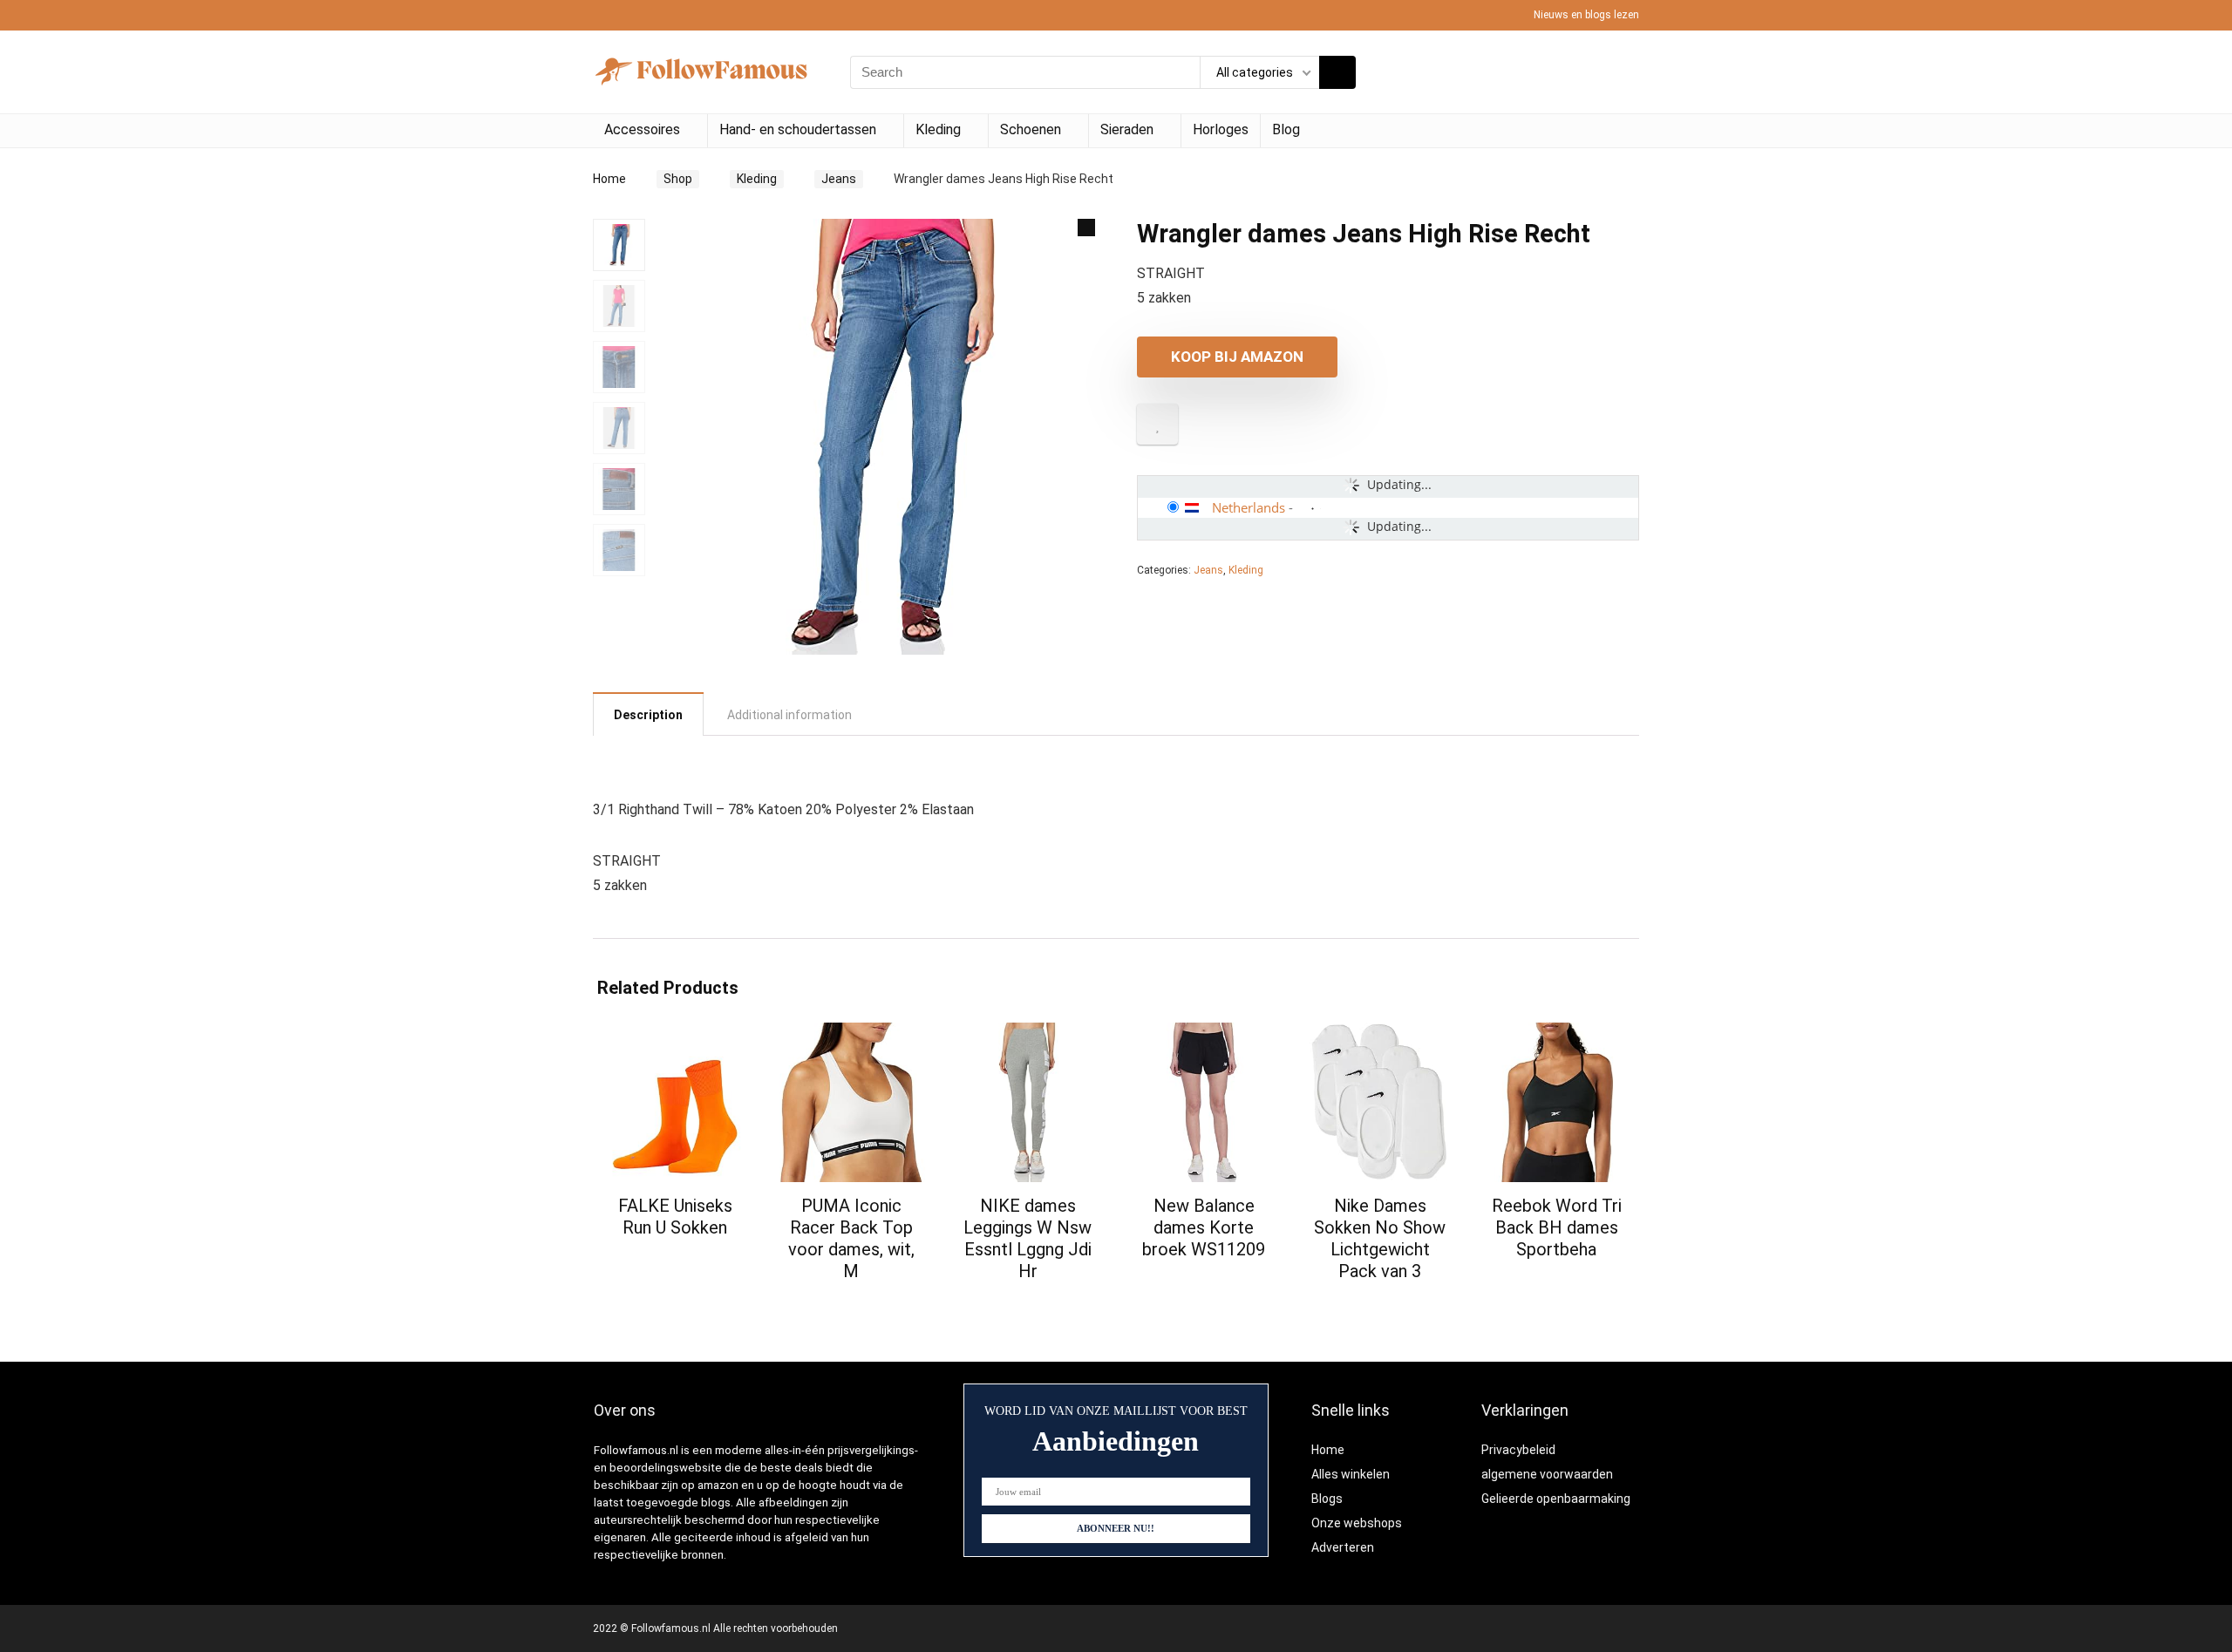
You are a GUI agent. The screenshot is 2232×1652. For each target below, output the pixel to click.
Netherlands (1249, 507)
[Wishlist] (1620, 72)
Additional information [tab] (789, 715)
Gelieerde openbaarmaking (1556, 1499)
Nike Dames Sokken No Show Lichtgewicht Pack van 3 (1380, 1238)
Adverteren (1343, 1547)
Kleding (938, 129)
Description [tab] (648, 715)
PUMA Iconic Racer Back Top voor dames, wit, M (851, 1238)
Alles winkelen (1351, 1474)
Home (609, 179)
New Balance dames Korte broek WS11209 (1204, 1227)
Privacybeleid (1518, 1450)
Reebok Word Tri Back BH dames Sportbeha (1557, 1227)
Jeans (839, 179)
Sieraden (1127, 129)
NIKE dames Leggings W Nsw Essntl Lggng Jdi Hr (1028, 1238)
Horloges (1221, 129)
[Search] (1337, 72)
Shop (678, 179)
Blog (1286, 129)
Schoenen (1031, 129)
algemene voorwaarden (1547, 1474)
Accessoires (642, 129)
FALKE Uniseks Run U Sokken (675, 1217)
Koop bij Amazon (1237, 357)
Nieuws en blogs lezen (1586, 15)
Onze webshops (1357, 1523)
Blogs (1327, 1499)
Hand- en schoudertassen (798, 129)
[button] (1086, 228)
